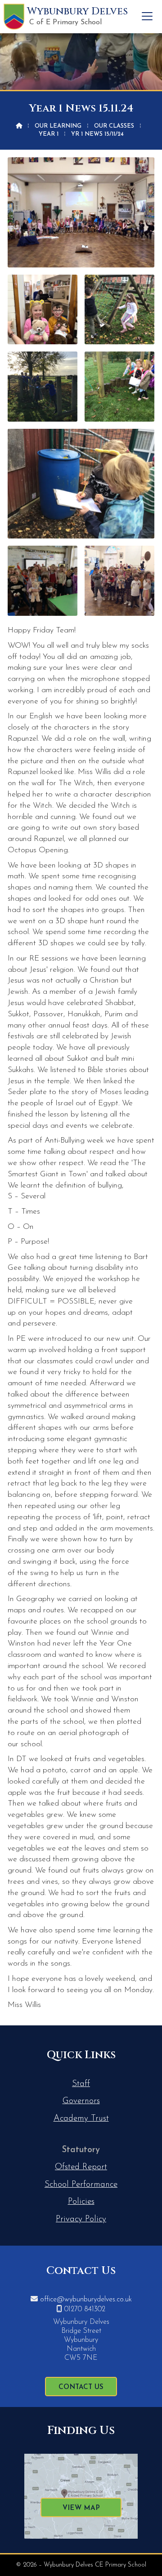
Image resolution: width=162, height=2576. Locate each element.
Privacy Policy (81, 2219)
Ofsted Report (81, 2167)
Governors (81, 2101)
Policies (81, 2202)
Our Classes (114, 126)
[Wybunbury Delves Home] (14, 17)
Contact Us (81, 2387)
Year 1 (49, 134)
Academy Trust (81, 2119)
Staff (81, 2084)
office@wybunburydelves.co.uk (86, 2300)
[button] (147, 16)
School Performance (81, 2185)
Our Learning (58, 126)
